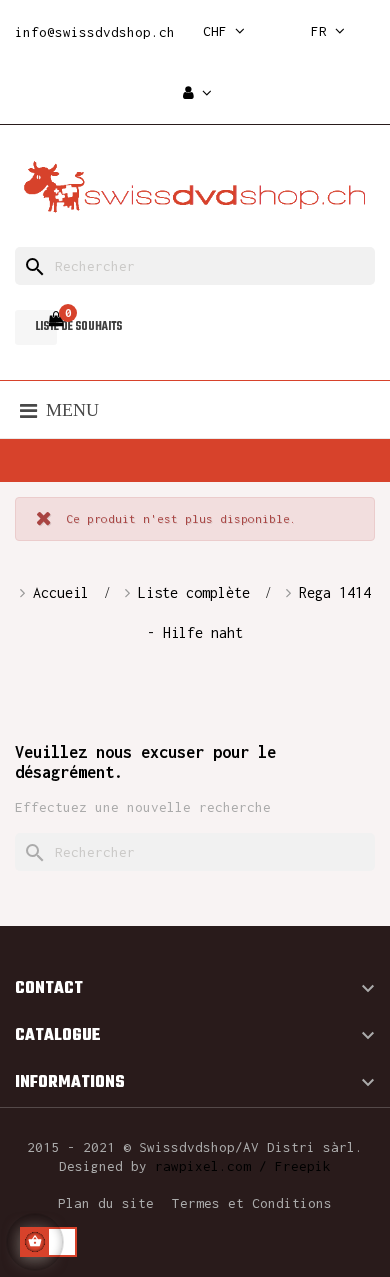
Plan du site (106, 1203)
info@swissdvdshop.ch (95, 32)
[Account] (197, 93)
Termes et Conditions (252, 1203)
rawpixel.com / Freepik (243, 1166)
